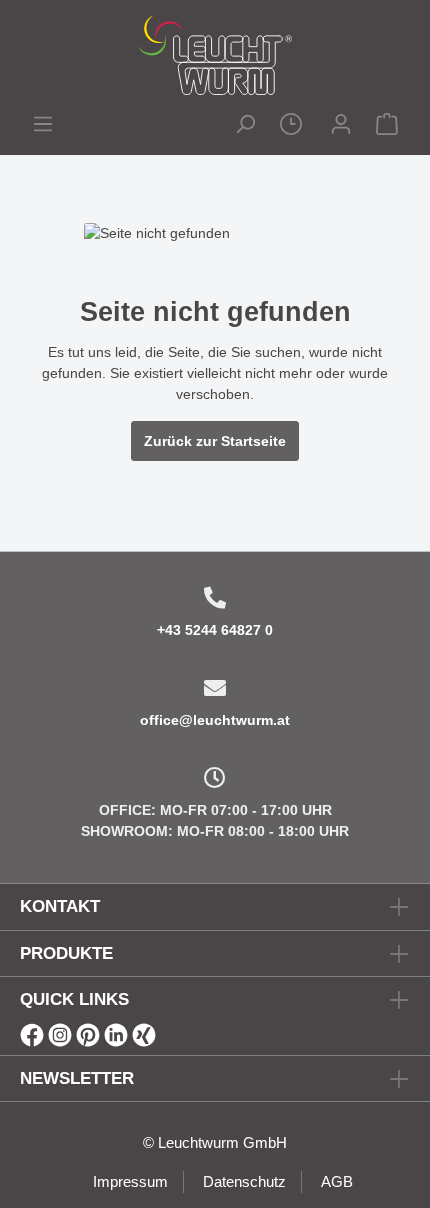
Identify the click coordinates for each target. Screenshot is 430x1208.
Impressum (130, 1181)
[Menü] (43, 126)
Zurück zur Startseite (215, 441)
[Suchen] (245, 126)
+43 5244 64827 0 (215, 630)
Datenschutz (244, 1181)
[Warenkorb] (387, 126)
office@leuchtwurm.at (215, 720)
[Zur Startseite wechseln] (215, 55)
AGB (337, 1181)
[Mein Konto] (341, 126)
